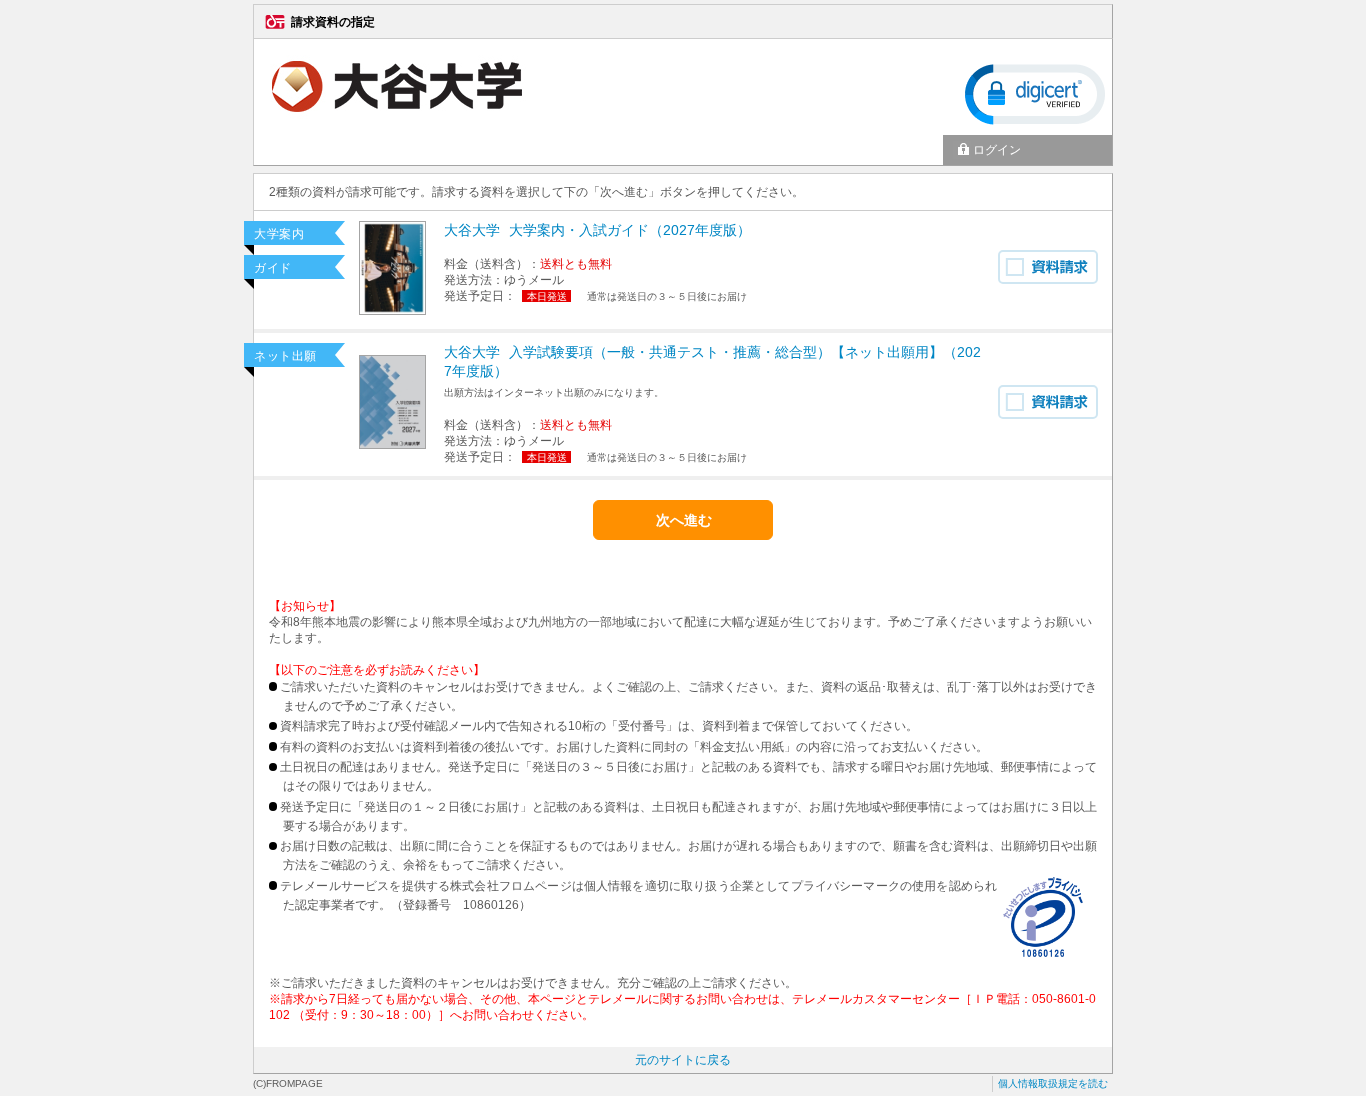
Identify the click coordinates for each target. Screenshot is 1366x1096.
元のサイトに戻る (683, 1060)
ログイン (997, 150)
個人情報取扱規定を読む (1053, 1083)
